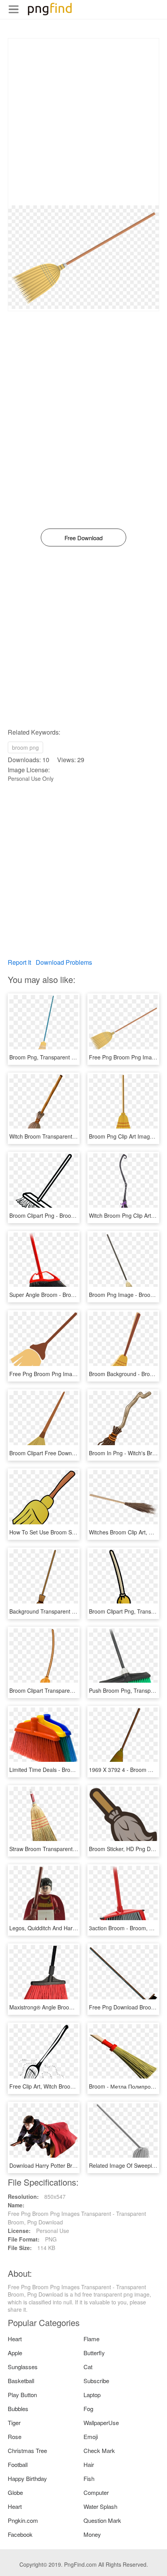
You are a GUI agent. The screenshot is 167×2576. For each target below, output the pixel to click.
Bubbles (18, 2409)
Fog (88, 2409)
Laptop (92, 2395)
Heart (15, 2339)
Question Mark (102, 2520)
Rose (15, 2436)
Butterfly (94, 2353)
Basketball (21, 2381)
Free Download (83, 538)
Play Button (22, 2395)
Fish (89, 2478)
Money (92, 2534)
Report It (19, 962)
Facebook (20, 2534)
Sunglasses (23, 2367)
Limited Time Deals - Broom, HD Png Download (68, 1770)
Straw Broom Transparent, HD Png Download (65, 1849)
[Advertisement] (83, 122)
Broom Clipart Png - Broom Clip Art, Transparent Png (74, 1215)
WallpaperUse (101, 2423)
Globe (15, 2492)
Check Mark (99, 2450)
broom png (25, 747)
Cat (88, 2367)
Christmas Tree (27, 2450)
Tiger (14, 2423)
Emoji (91, 2436)
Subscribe (96, 2381)
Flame (91, 2339)
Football (18, 2464)
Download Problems (64, 962)
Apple (15, 2353)
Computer (96, 2492)
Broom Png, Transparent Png (45, 1057)
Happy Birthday (27, 2478)
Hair (89, 2464)
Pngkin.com (23, 2520)
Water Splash (100, 2506)
